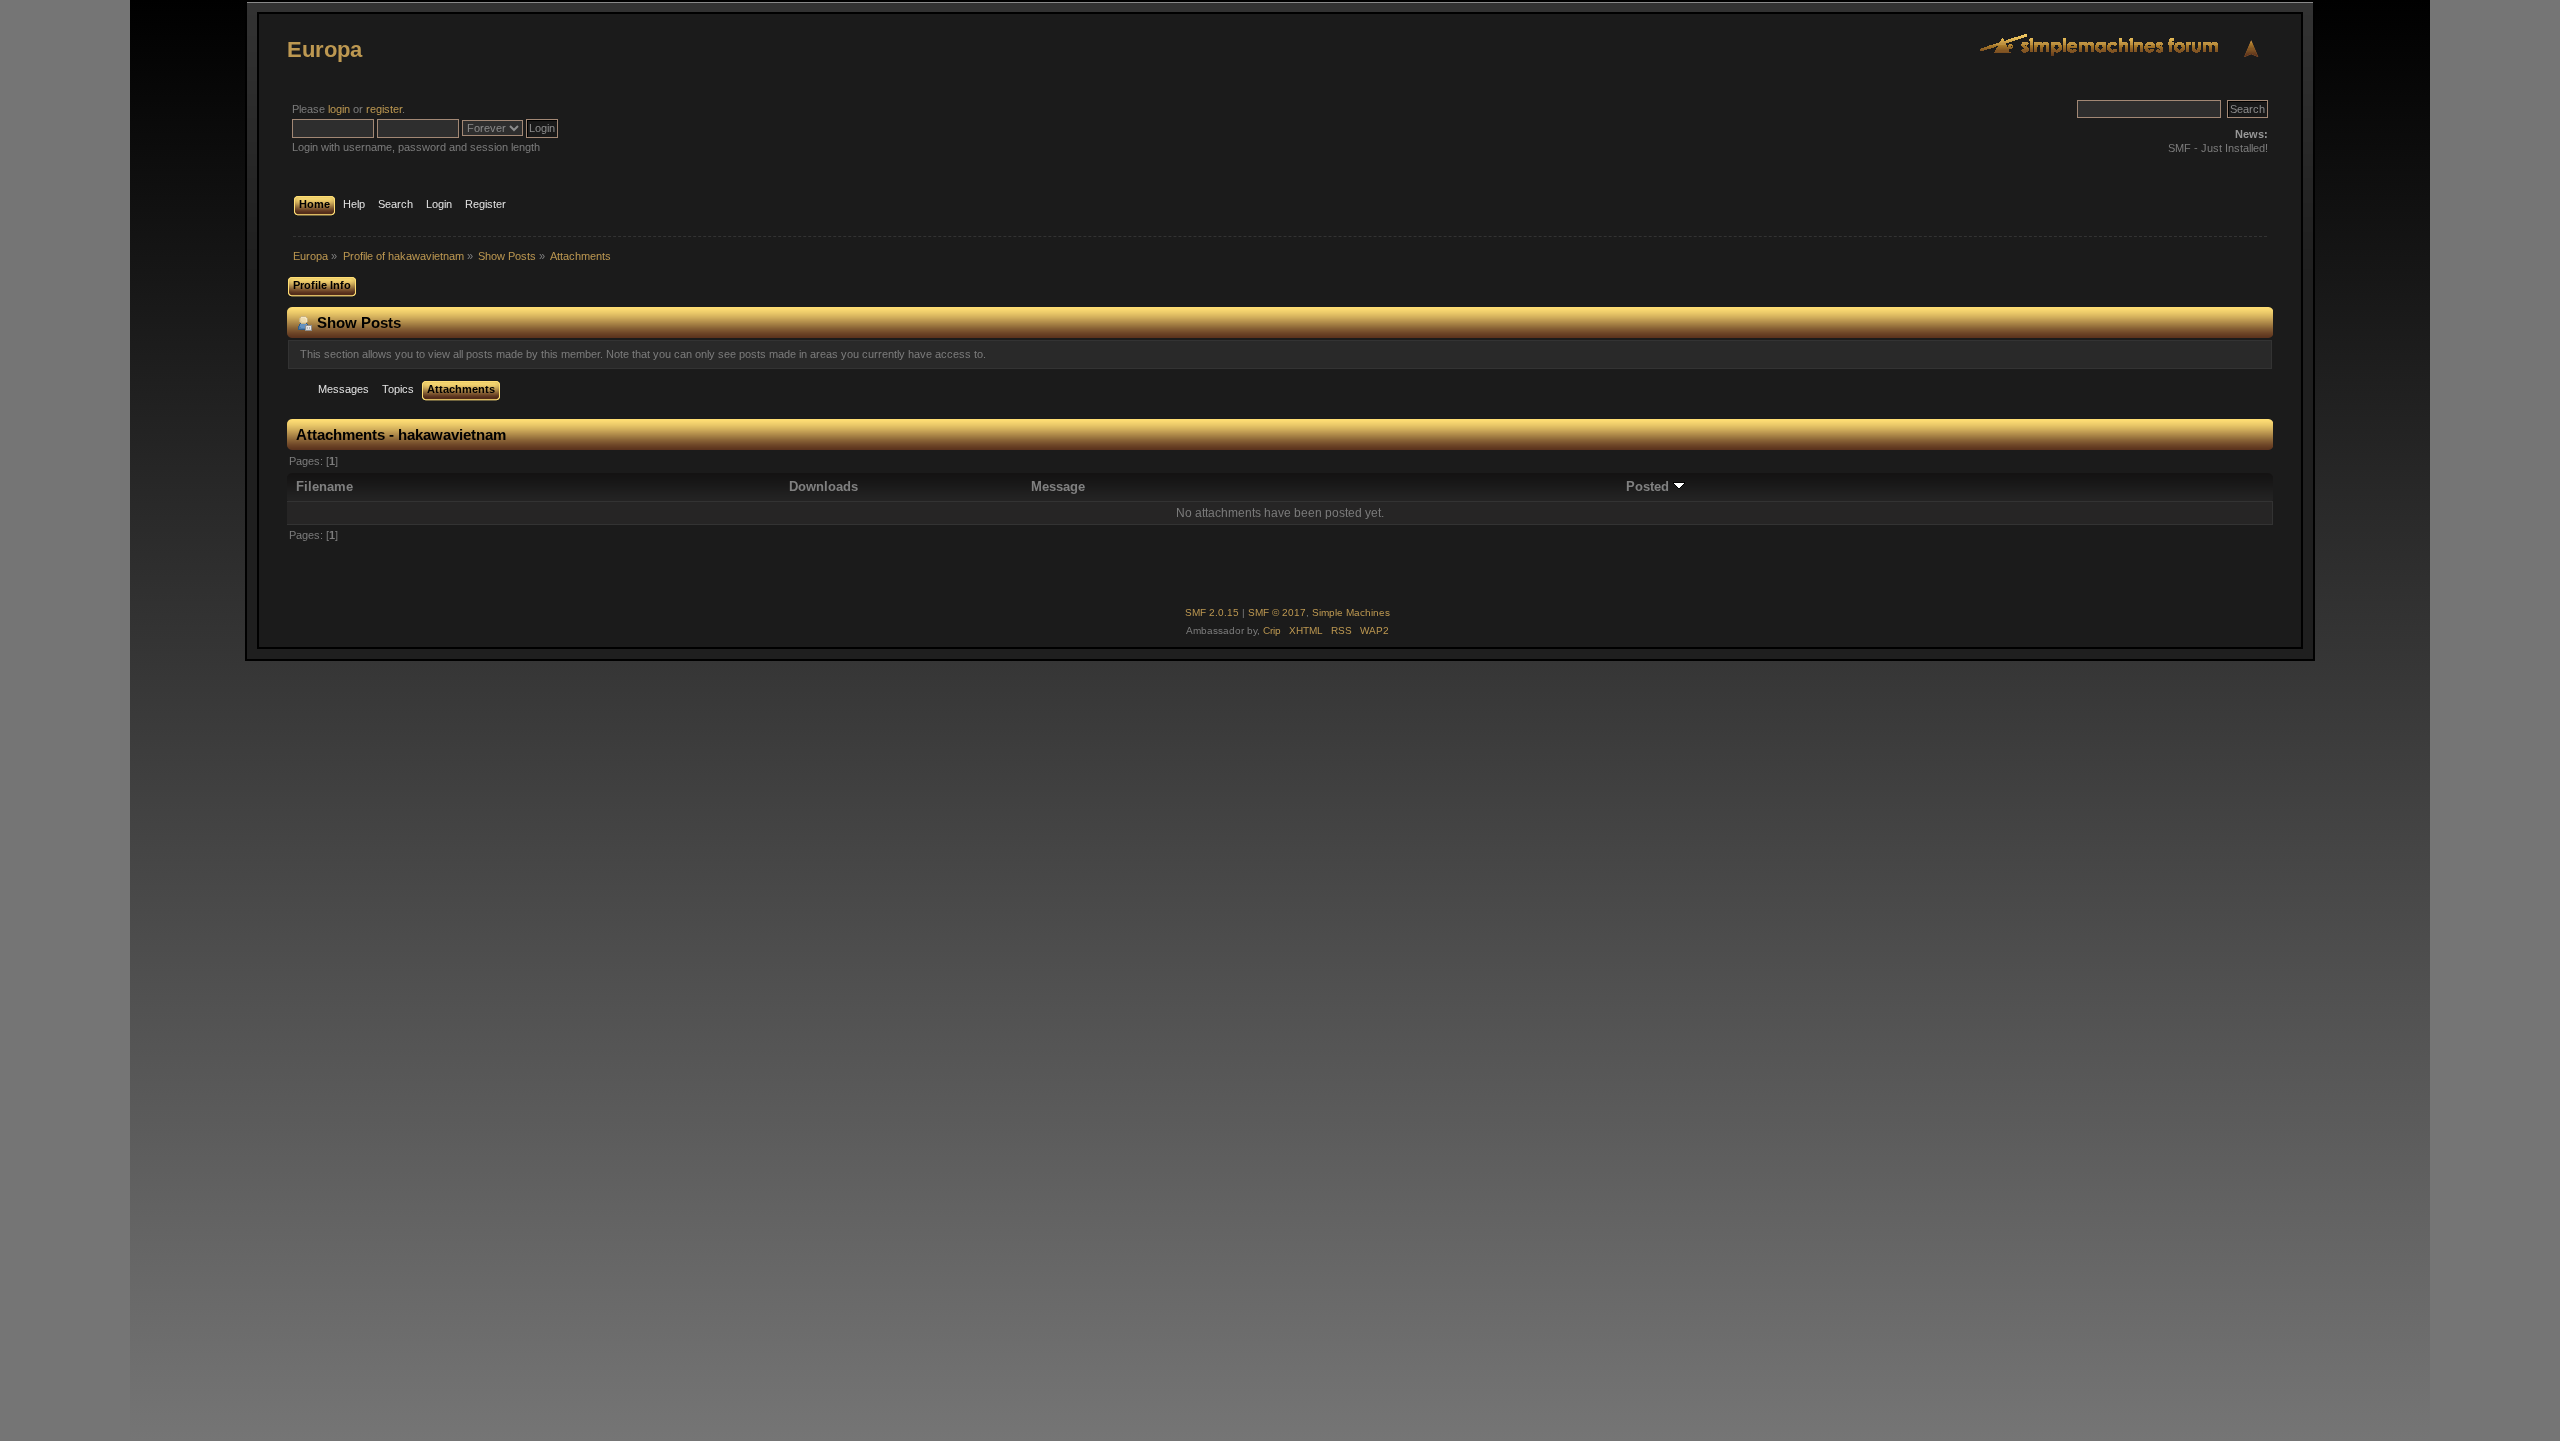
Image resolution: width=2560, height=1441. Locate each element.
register (384, 109)
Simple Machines (1351, 612)
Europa (324, 49)
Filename (324, 486)
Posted (1649, 486)
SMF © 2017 (1277, 612)
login (339, 109)
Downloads (823, 486)
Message (1058, 486)
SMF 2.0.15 (1212, 612)
